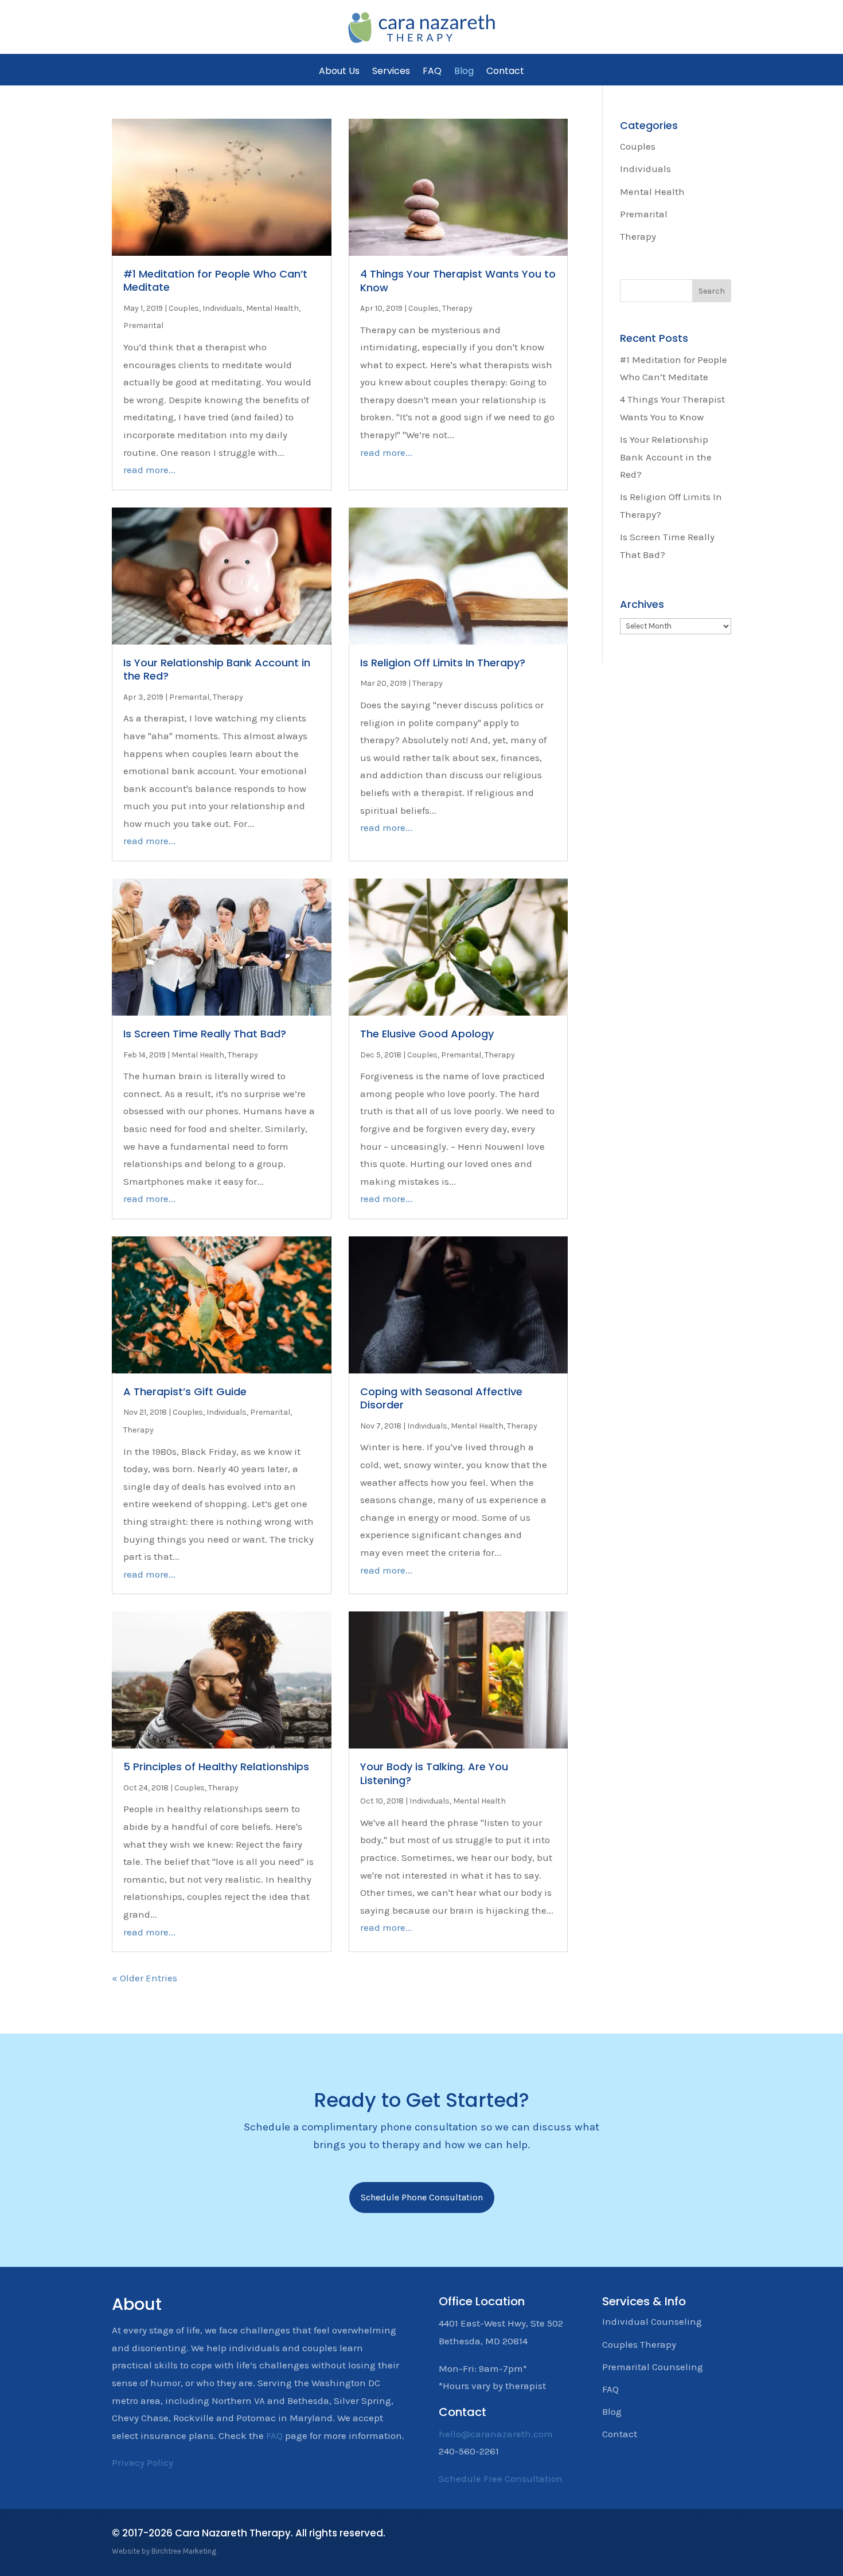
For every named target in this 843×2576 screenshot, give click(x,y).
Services (391, 71)
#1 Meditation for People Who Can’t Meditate (215, 280)
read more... (149, 470)
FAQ (432, 71)
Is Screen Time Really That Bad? (205, 1034)
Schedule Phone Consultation (422, 2197)
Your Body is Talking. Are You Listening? (434, 1773)
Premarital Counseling (653, 2367)
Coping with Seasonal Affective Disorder (441, 1398)
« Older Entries (145, 1978)
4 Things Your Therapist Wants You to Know (458, 280)
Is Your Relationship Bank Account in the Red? (217, 669)
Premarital (143, 325)
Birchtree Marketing (184, 2551)
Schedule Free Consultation (501, 2479)
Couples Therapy (639, 2344)
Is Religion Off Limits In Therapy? (443, 663)
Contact (505, 71)
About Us (339, 71)
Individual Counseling (652, 2321)
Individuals (223, 308)
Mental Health (272, 308)
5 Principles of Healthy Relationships (216, 1767)
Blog (464, 71)
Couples (184, 308)
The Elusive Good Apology (427, 1034)
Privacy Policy (143, 2462)
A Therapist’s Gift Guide (185, 1392)
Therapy (457, 308)
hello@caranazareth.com (496, 2434)
